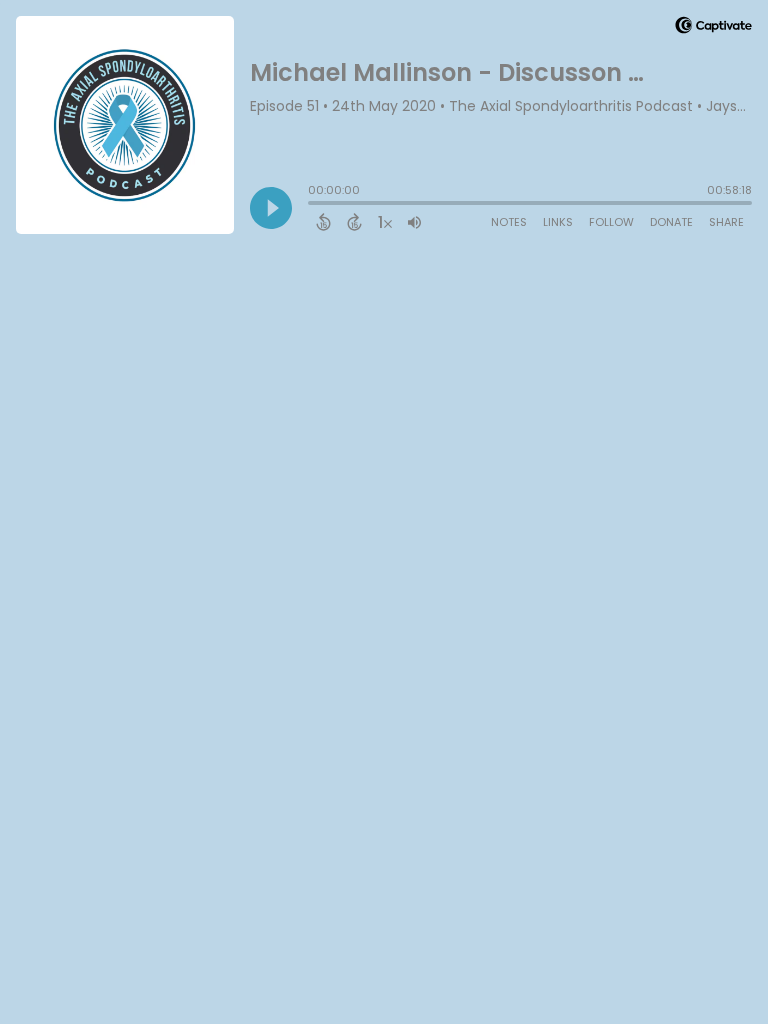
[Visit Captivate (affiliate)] (713, 28)
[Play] (271, 208)
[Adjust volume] (414, 222)
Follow (611, 222)
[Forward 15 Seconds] (354, 222)
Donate (671, 222)
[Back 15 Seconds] (323, 222)
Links (558, 222)
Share (726, 222)
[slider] (313, 205)
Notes (509, 222)
